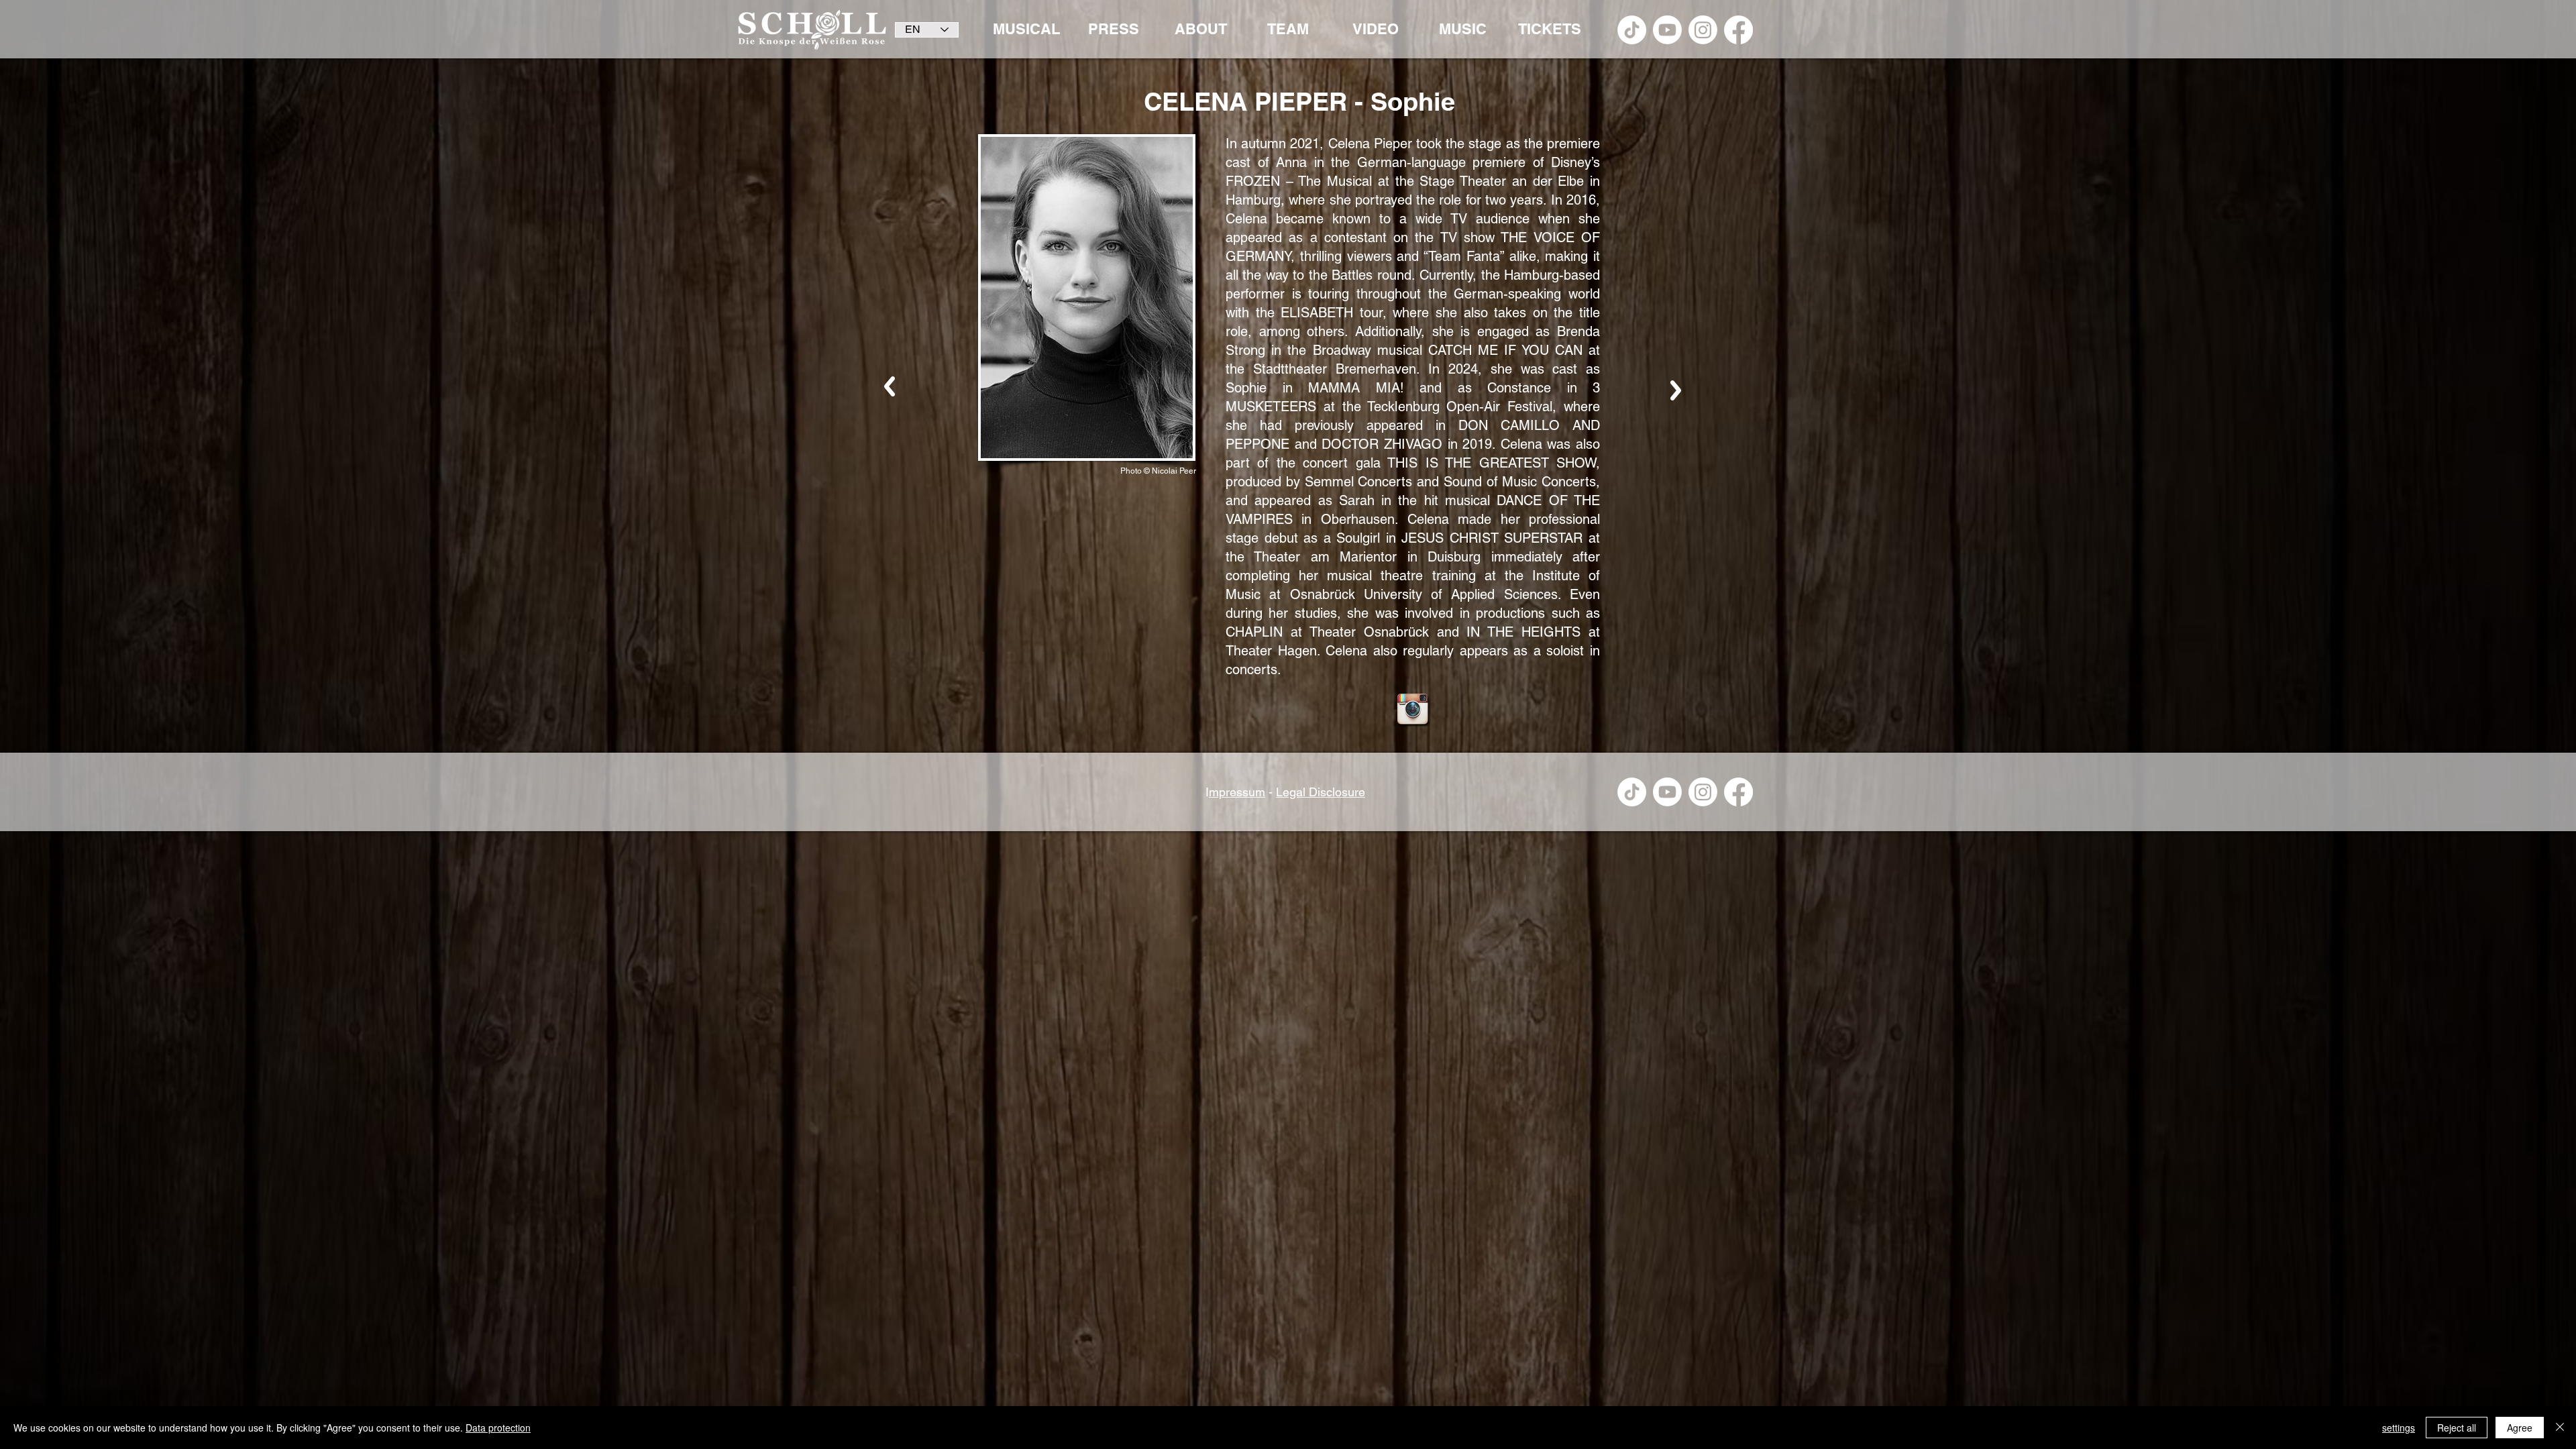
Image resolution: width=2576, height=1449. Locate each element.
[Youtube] (1667, 30)
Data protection (498, 1428)
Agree (2520, 1428)
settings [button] (2399, 1428)
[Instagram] (1703, 30)
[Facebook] (1738, 30)
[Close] (2560, 1428)
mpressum (1237, 792)
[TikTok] (1632, 30)
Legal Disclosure (1321, 792)
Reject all (2457, 1428)
